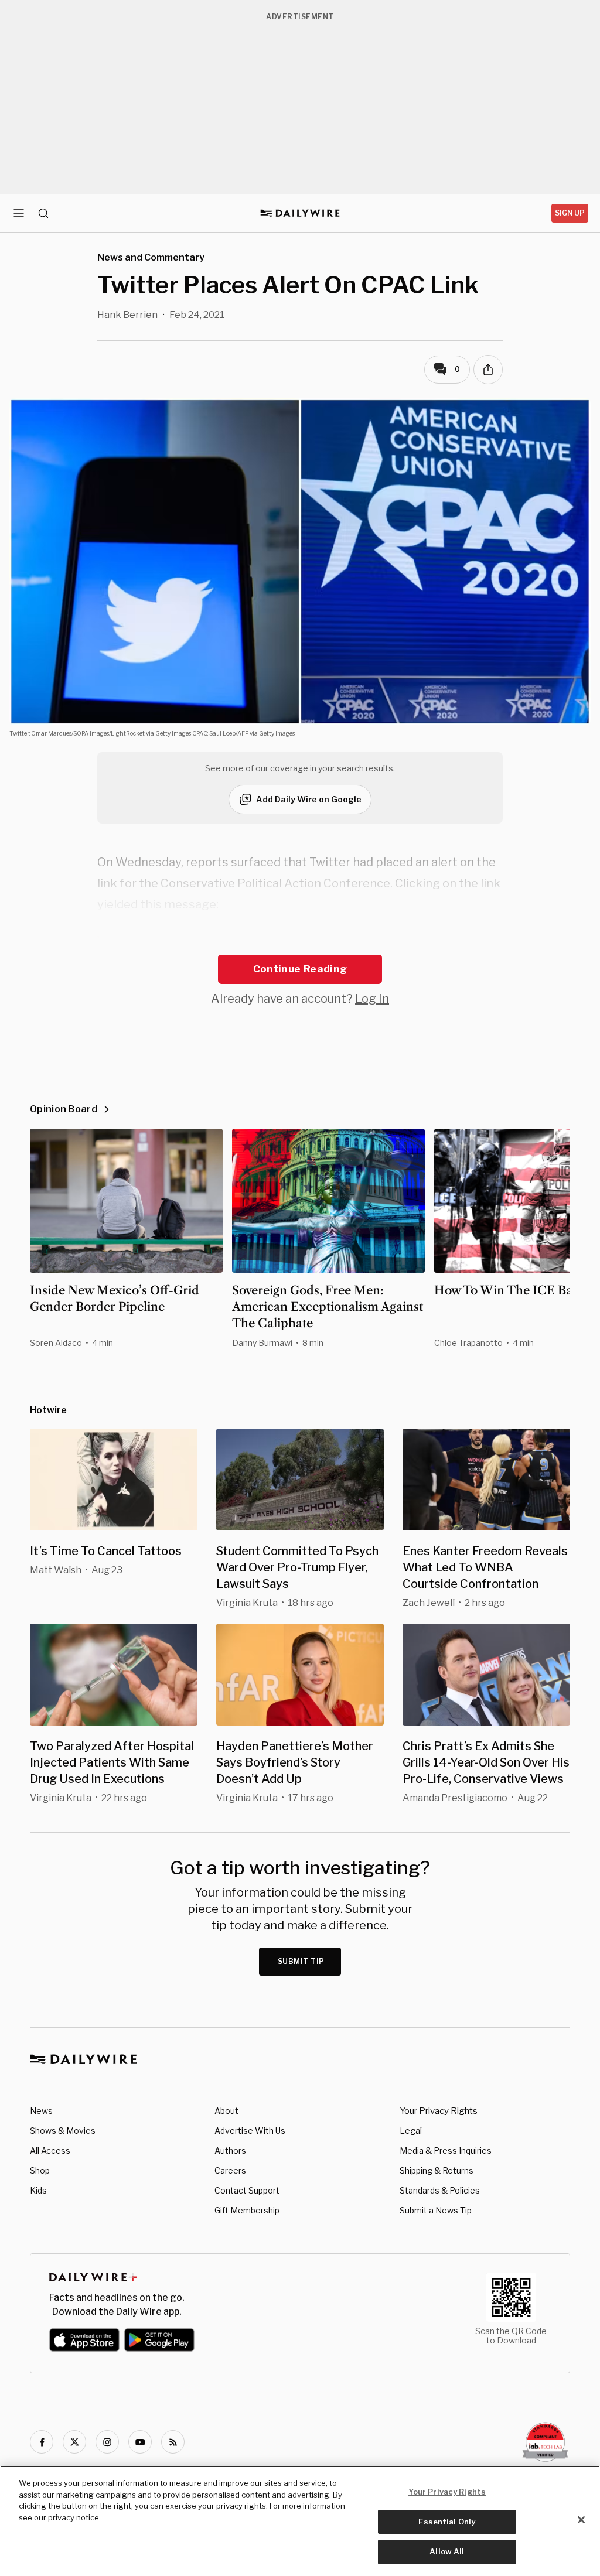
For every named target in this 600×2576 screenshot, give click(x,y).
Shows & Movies (63, 2131)
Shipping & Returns (437, 2170)
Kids (38, 2190)
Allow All (447, 2551)
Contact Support (247, 2190)
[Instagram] (107, 2442)
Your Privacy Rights (439, 2111)
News (41, 2111)
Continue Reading (300, 969)
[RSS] (173, 2442)
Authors (230, 2150)
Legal (411, 2131)
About (226, 2111)
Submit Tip (301, 1961)
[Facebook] (42, 2442)
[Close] (581, 2520)
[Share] (488, 370)
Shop (40, 2170)
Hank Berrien (127, 315)
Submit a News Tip (436, 2210)
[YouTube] (140, 2442)
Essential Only (447, 2522)
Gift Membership (247, 2210)
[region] (300, 2521)
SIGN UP (570, 213)
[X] (74, 2442)
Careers (230, 2170)
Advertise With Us (250, 2131)
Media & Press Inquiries (446, 2150)
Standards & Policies (440, 2190)
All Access (50, 2150)
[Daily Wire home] (300, 213)
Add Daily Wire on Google (309, 799)
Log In (372, 999)
